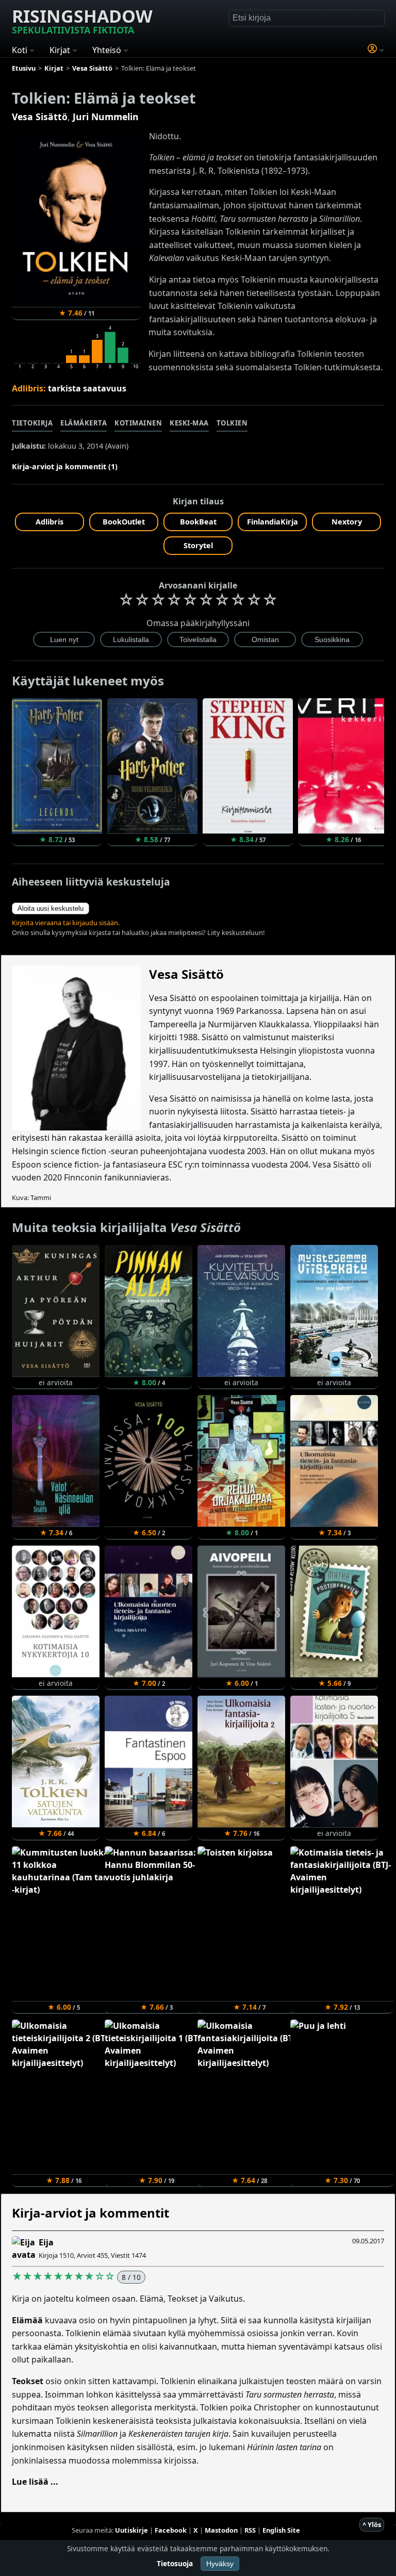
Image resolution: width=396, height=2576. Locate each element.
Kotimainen (138, 423)
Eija (46, 2242)
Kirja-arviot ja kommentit (90, 2213)
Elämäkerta (84, 423)
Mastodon (221, 2530)
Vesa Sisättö (40, 117)
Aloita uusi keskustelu (51, 908)
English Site (281, 2530)
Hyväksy (220, 2564)
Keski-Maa (189, 423)
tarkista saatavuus (87, 388)
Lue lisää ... (35, 2482)
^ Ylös (372, 2524)
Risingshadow (82, 20)
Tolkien (232, 423)
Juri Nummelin (106, 117)
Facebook (171, 2530)
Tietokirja (32, 423)
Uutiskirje (131, 2530)
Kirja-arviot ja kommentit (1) (65, 466)
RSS (250, 2530)
